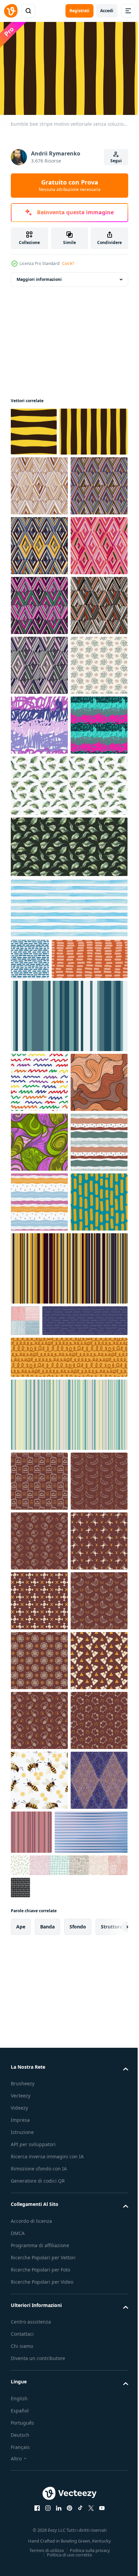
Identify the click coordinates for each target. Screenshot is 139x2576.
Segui (116, 161)
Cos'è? (68, 263)
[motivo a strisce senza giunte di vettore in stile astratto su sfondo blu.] (25, 1885)
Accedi (107, 11)
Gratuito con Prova (70, 185)
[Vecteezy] (11, 11)
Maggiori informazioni (39, 276)
